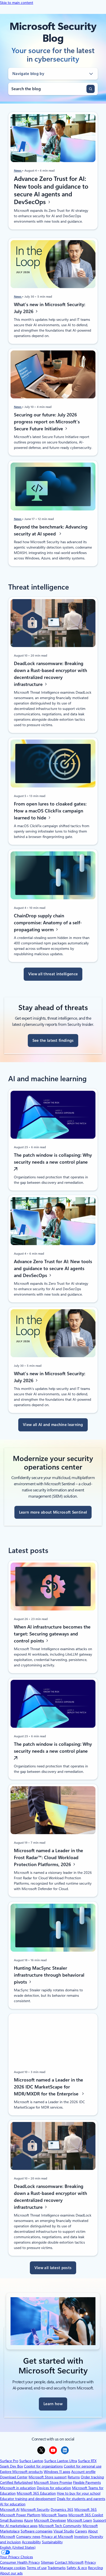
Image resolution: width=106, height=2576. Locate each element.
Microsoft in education (18, 2488)
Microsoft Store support (48, 2477)
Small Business (11, 2520)
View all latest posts (53, 2268)
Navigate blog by (28, 74)
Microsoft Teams (54, 2515)
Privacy (90, 2562)
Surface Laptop (31, 2461)
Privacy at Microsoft (57, 2537)
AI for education (13, 2504)
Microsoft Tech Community (60, 2526)
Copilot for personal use (83, 2466)
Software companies (37, 2531)
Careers (81, 2531)
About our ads (11, 2573)
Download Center (14, 2477)
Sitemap (47, 2562)
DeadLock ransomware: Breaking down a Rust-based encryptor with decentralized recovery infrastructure (50, 674)
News (18, 171)
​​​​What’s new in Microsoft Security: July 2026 (50, 308)
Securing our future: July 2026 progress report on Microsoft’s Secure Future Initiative (47, 422)
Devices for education (54, 2488)
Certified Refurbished (16, 2482)
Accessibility (31, 2542)
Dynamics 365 (62, 2510)
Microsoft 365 (86, 2510)
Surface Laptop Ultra (61, 2461)
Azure (28, 2520)
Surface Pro (9, 2461)
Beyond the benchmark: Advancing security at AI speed (51, 530)
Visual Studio (64, 2531)
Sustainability (52, 2542)
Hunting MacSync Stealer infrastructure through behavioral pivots (49, 1975)
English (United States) (18, 2547)
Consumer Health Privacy (20, 2562)
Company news (28, 2537)
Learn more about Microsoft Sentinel (53, 1512)
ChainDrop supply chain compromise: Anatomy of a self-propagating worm (48, 923)
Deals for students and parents (81, 2499)
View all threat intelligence (53, 974)
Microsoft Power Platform (20, 2515)
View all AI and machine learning (53, 1425)
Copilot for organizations (43, 2466)
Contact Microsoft (69, 2562)
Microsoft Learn (80, 2520)
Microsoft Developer (50, 2520)
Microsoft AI (10, 2510)
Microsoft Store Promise (53, 2482)
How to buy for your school (79, 2493)
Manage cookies (13, 2568)
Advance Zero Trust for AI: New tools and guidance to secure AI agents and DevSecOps (51, 190)
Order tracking (92, 2477)
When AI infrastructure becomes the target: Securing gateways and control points (52, 1634)
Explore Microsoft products (21, 2472)
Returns (74, 2477)
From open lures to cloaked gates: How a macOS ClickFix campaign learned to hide (50, 811)
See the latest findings (53, 1041)
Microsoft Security (35, 2510)
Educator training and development (28, 2499)
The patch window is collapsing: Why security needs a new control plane (53, 1159)
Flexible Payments (87, 2482)
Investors (81, 2537)
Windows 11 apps (57, 2472)
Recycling (95, 2568)
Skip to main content (17, 3)
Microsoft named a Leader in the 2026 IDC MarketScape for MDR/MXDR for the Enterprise (48, 2087)
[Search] (91, 89)
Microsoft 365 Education (36, 2493)
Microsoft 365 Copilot (86, 2515)
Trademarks (57, 2568)
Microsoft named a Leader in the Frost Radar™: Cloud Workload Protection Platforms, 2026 (48, 1857)
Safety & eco (77, 2568)
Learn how (53, 2404)
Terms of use (37, 2568)
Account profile (83, 2472)
